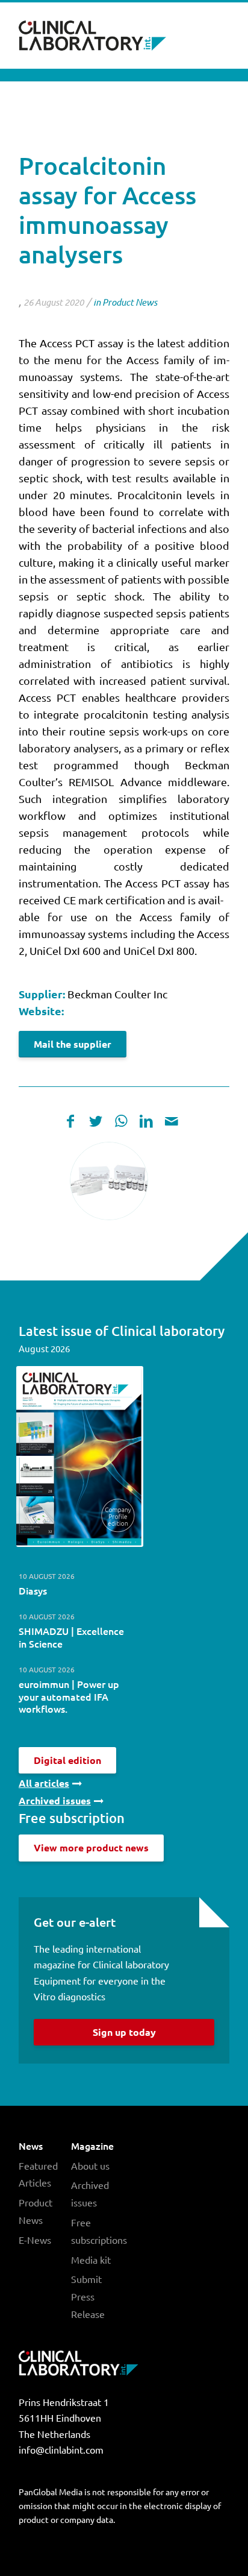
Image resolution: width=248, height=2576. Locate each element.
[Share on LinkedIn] (146, 1121)
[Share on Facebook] (70, 1121)
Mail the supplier (73, 1044)
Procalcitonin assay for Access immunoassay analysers (107, 210)
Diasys (33, 1590)
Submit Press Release (88, 2296)
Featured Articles (38, 2174)
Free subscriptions (98, 2231)
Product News (130, 302)
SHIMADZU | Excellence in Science (71, 1637)
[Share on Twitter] (96, 1121)
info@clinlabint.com (61, 2449)
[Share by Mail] (172, 1121)
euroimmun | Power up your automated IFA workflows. (69, 1696)
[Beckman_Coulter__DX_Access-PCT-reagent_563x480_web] (109, 1181)
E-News (35, 2240)
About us (90, 2165)
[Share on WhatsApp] (121, 1121)
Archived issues (90, 2193)
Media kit (91, 2260)
